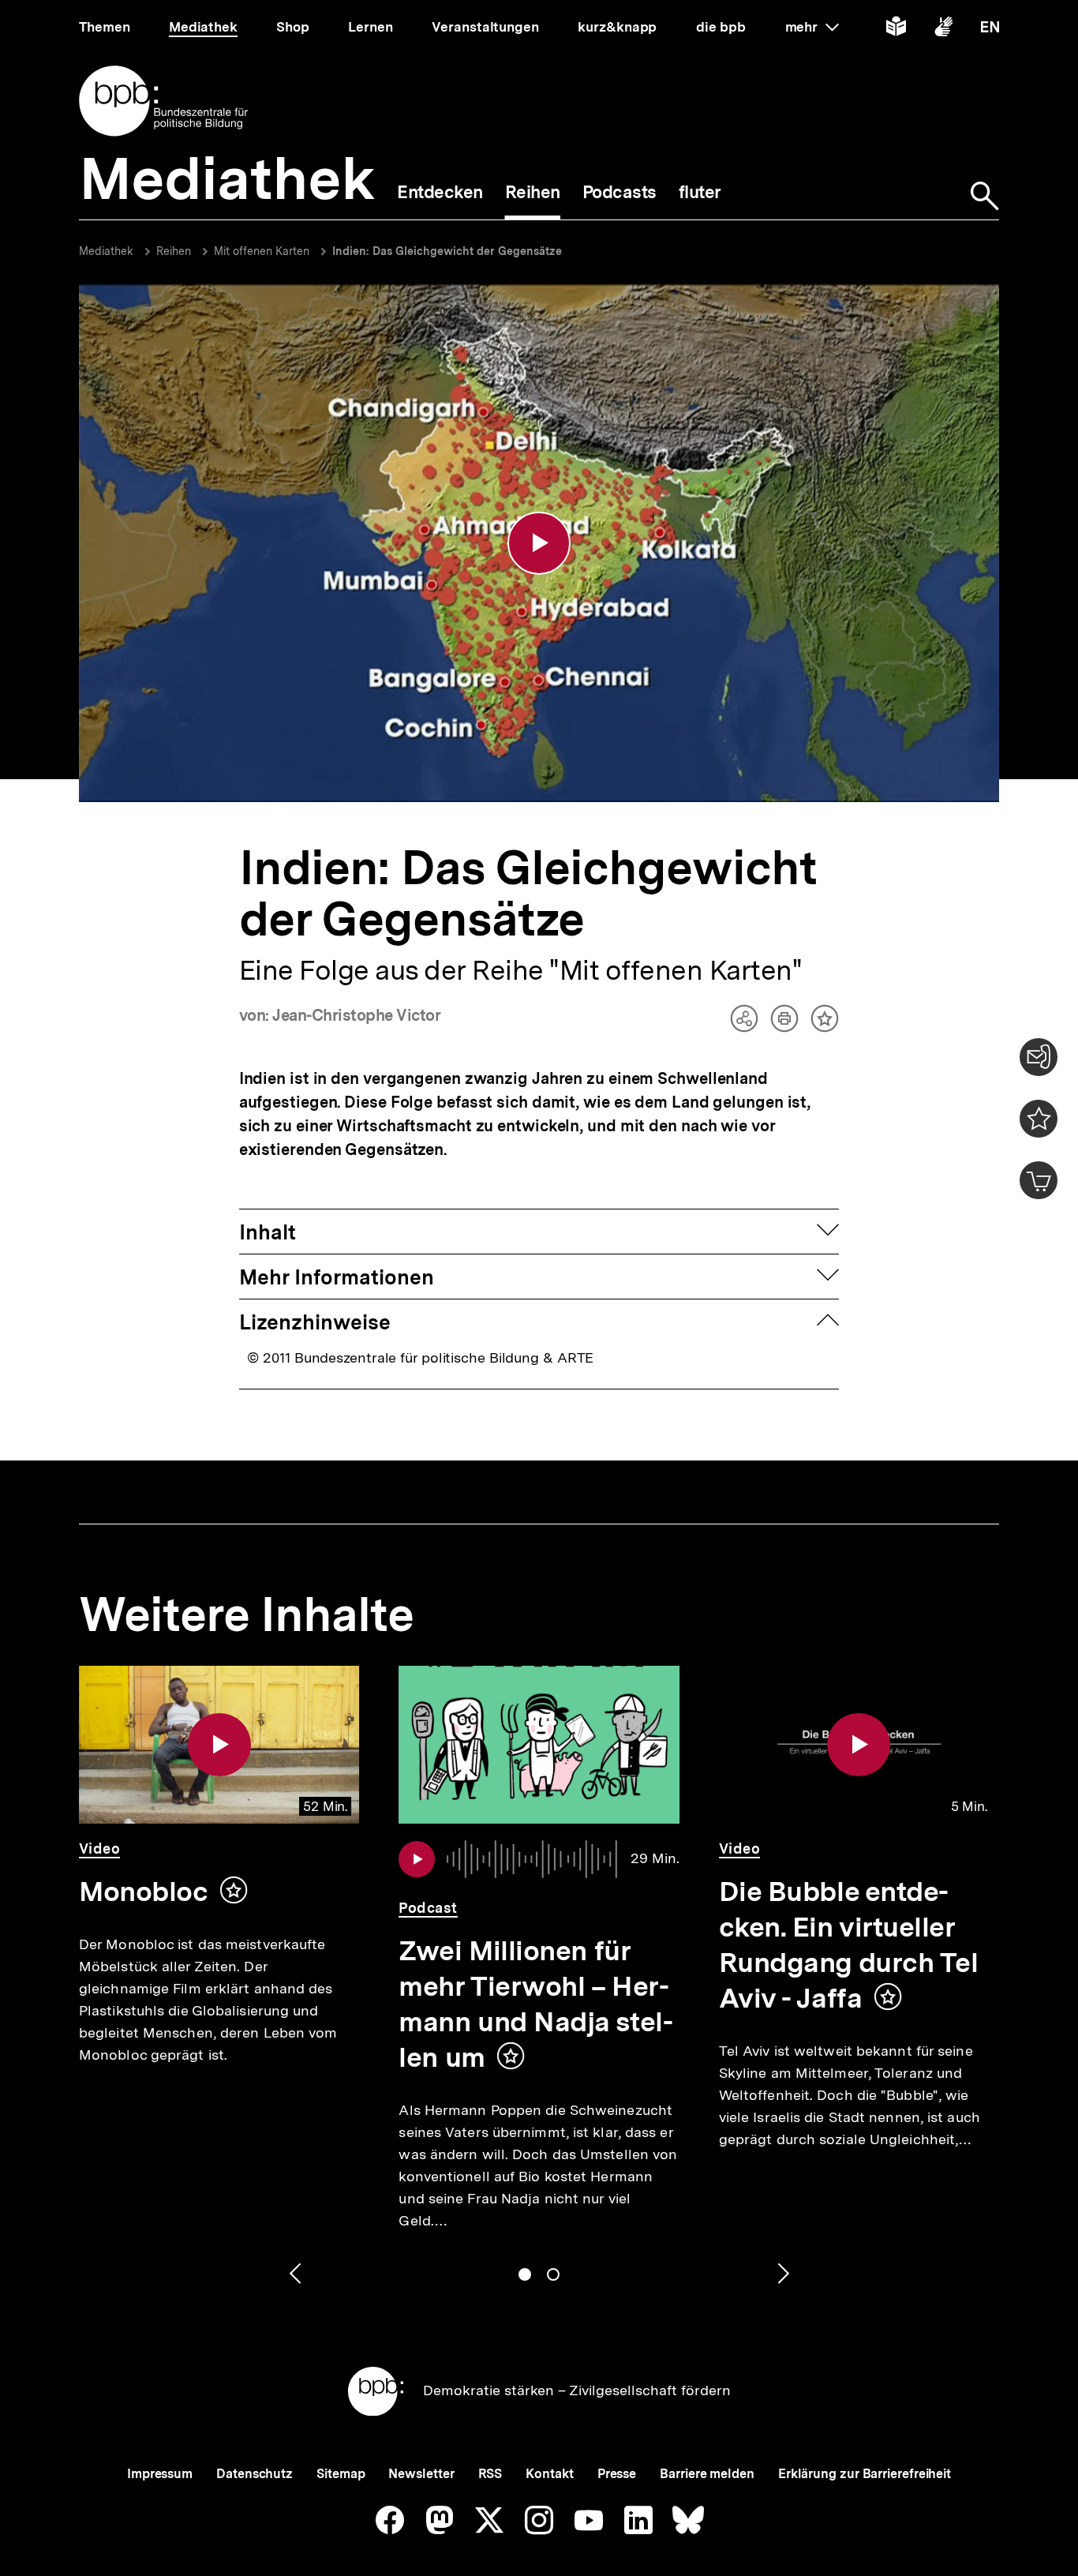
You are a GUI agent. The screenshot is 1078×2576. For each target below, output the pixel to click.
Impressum (160, 2474)
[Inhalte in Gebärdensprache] (943, 30)
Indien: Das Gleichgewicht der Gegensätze (447, 251)
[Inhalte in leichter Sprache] (896, 30)
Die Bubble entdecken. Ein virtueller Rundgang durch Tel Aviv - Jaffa (849, 1945)
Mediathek (106, 251)
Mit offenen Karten (262, 251)
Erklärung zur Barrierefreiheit (865, 2474)
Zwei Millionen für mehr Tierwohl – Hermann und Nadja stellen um (535, 2004)
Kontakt (549, 2474)
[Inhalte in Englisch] (990, 30)
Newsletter (421, 2474)
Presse (617, 2474)
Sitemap (341, 2474)
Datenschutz (255, 2474)
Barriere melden (707, 2474)
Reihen (174, 251)
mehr (812, 27)
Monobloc (143, 1892)
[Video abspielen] (539, 543)
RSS (490, 2474)
